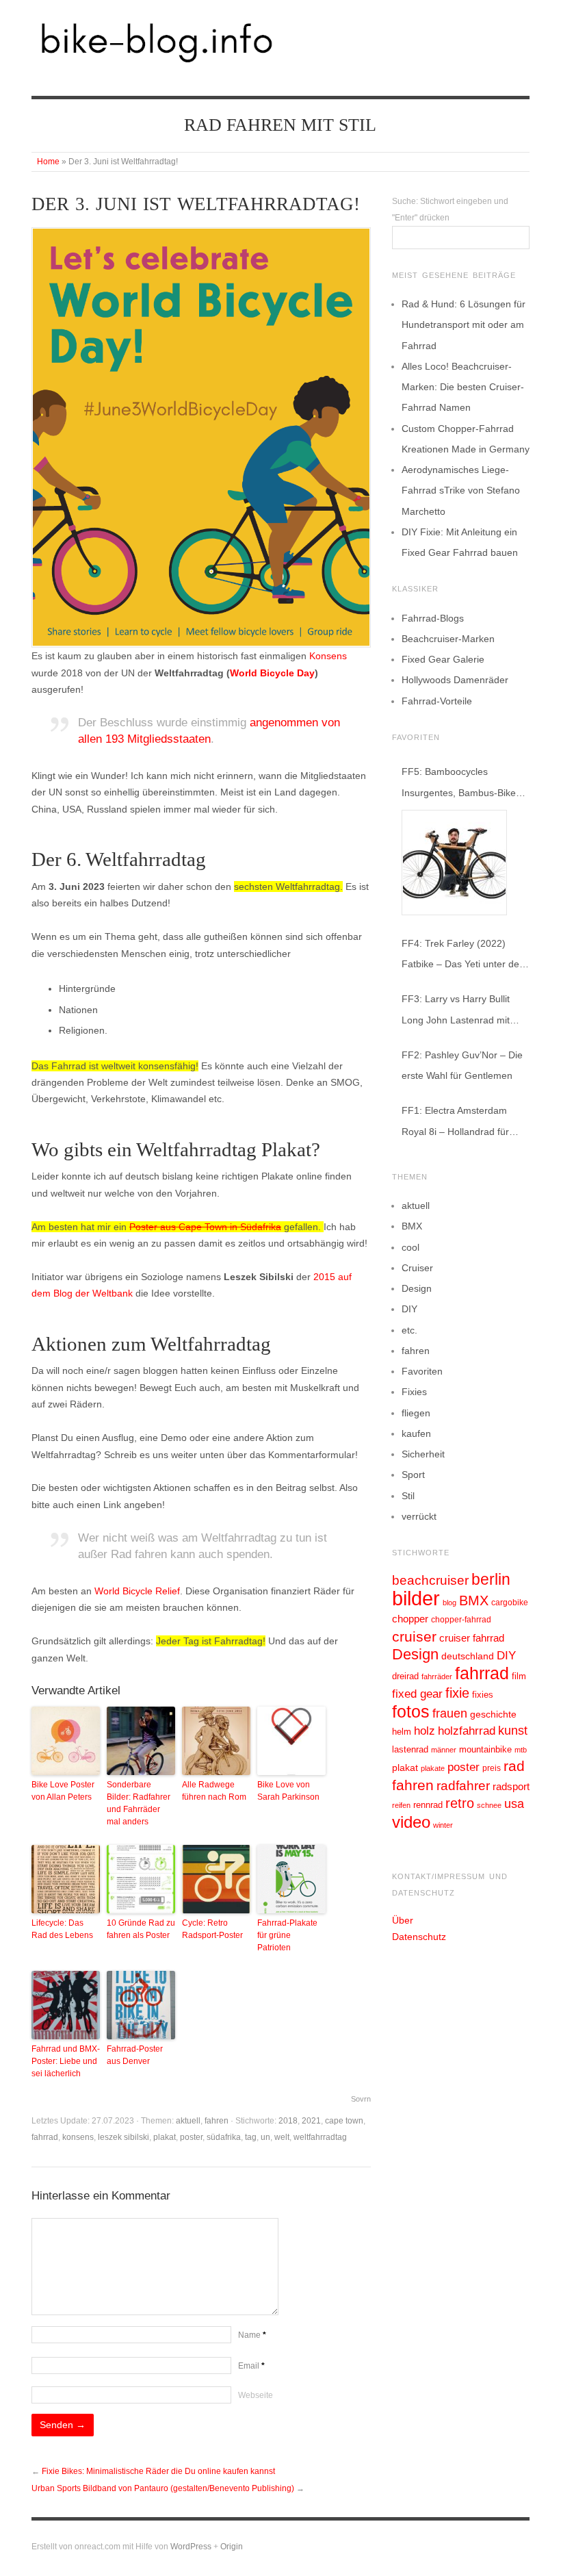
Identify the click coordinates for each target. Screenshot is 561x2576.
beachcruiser (430, 1580)
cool (410, 1247)
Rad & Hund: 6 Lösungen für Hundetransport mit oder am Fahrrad (464, 324)
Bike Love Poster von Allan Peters (63, 1791)
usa (514, 1804)
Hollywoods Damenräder (455, 680)
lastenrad (410, 1749)
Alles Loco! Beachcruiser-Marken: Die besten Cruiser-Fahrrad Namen (463, 387)
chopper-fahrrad (461, 1620)
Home (48, 162)
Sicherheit (423, 1454)
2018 (288, 2121)
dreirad (405, 1676)
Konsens (328, 656)
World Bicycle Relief (137, 1591)
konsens (78, 2137)
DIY (409, 1309)
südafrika (224, 2137)
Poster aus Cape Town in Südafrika (205, 1227)
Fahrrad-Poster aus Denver (135, 2055)
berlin (491, 1579)
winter (443, 1825)
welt (282, 2137)
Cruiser (417, 1268)
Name (252, 2335)
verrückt (419, 1516)
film (519, 1676)
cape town (344, 2121)
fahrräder (437, 1676)
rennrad (428, 1805)
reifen (401, 1805)
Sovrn (361, 2099)
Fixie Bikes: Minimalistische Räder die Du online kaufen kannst (158, 2471)
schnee (489, 1805)
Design (417, 1288)
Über (403, 1920)
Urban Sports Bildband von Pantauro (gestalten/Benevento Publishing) (163, 2488)
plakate (433, 1768)
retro (460, 1803)
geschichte (493, 1714)
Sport (413, 1475)
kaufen (416, 1433)
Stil (408, 1496)
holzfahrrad (467, 1731)
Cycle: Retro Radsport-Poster (212, 1929)
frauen (450, 1713)
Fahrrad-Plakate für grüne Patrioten (287, 1935)
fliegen (416, 1413)
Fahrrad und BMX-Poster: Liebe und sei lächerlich (66, 2061)
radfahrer (463, 1786)
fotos (411, 1712)
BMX (412, 1226)
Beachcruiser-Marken (448, 639)
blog (449, 1603)
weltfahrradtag (320, 2137)
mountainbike (485, 1750)
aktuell (188, 2121)
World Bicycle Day (272, 673)
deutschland (468, 1656)
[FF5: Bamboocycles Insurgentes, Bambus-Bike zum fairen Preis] (454, 863)
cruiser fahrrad (472, 1638)
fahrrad (45, 2137)
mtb (521, 1750)
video (411, 1822)
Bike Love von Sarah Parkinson (288, 1791)
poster (191, 2137)
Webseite (256, 2395)
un (265, 2137)
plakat (165, 2137)
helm (402, 1732)
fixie (457, 1693)
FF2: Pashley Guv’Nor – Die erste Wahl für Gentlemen (462, 1065)
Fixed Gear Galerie (443, 659)
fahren (217, 2121)
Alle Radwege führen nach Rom (214, 1791)
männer (444, 1750)
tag (251, 2137)
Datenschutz (419, 1937)
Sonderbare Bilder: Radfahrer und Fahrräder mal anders (139, 1803)
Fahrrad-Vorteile (437, 701)
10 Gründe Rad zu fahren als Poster (141, 1929)
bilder (416, 1598)
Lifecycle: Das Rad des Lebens (62, 1929)
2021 (311, 2121)
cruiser (414, 1636)
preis (492, 1768)
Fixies (414, 1392)
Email (251, 2366)
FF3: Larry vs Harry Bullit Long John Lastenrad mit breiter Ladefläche (456, 1011)
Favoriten (422, 1371)
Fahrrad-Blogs (433, 618)
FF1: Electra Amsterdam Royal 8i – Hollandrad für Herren (455, 1123)
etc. (409, 1330)
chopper (410, 1619)
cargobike (510, 1603)
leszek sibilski (123, 2137)
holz (425, 1731)
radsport (511, 1786)
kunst (513, 1731)
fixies (483, 1695)
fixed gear (417, 1694)
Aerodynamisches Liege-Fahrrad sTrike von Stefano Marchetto (461, 490)
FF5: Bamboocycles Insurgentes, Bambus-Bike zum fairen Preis (459, 784)
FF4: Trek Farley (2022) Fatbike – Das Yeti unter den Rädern (463, 956)
